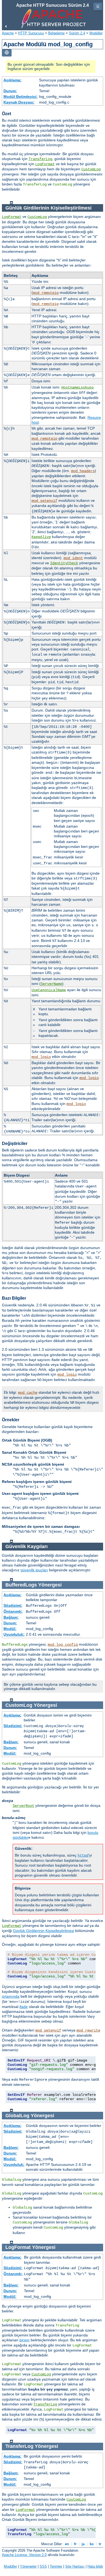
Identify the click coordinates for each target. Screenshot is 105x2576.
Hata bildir (95, 2566)
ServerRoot (23, 1806)
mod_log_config (63, 1645)
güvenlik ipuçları (34, 1570)
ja (83, 2544)
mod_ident (73, 558)
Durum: (10, 91)
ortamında (11, 1996)
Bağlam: (11, 1617)
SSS (43, 2566)
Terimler (56, 2566)
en (67, 2544)
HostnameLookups (78, 387)
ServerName (51, 984)
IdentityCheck (64, 563)
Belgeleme (56, 33)
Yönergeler (28, 2566)
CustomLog (91, 169)
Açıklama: (13, 80)
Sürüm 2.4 (77, 33)
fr (75, 2544)
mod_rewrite (88, 2030)
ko (92, 2544)
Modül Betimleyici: (21, 97)
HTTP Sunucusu (31, 33)
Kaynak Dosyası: (19, 102)
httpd (83, 1855)
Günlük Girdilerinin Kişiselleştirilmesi (43, 1931)
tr (100, 2544)
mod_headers (83, 471)
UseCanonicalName (49, 990)
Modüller (96, 33)
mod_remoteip (46, 293)
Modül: (10, 1629)
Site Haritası (75, 2566)
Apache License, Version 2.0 (24, 2555)
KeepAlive (41, 537)
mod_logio (41, 1057)
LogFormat (45, 164)
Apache (8, 33)
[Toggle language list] (7, 53)
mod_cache (28, 1393)
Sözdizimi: (13, 1605)
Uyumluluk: (14, 1634)
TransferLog (40, 159)
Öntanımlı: (13, 1611)
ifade (24, 2007)
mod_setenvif (44, 501)
